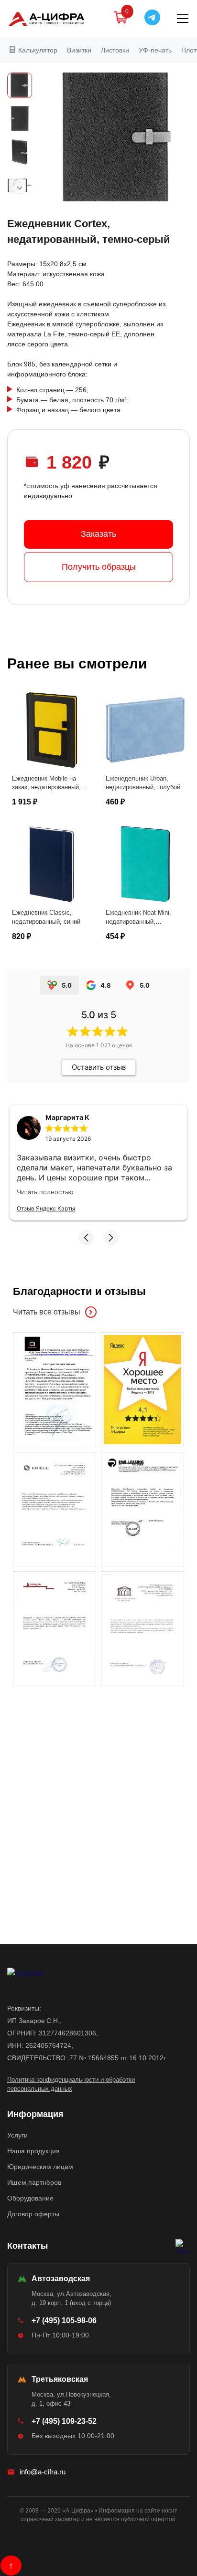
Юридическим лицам (40, 2167)
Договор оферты (33, 2214)
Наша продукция (33, 2151)
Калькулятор (37, 50)
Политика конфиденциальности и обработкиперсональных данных (71, 2084)
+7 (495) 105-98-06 (64, 2320)
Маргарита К (67, 1117)
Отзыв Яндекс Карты (46, 1208)
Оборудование (30, 2198)
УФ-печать (155, 50)
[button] (86, 1238)
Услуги (17, 2135)
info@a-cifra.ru (43, 2472)
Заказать (98, 534)
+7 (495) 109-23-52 (64, 2421)
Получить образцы (99, 567)
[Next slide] (20, 188)
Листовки (115, 50)
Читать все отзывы (47, 1312)
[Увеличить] (55, 1389)
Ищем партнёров (34, 2182)
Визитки (79, 50)
